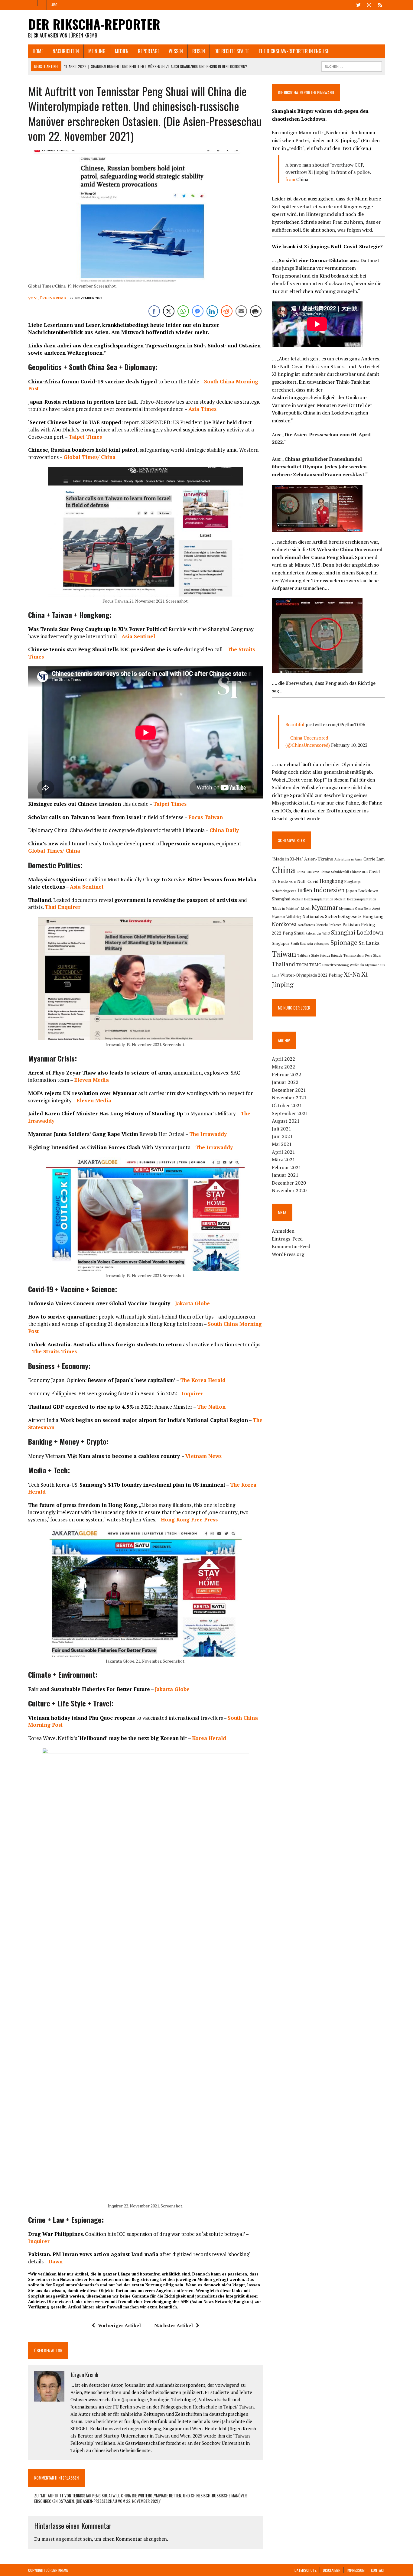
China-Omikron (308, 872)
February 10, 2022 (349, 745)
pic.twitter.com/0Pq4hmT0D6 (335, 724)
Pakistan (351, 924)
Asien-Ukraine (319, 859)
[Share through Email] (241, 311)
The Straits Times (54, 1351)
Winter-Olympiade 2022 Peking (311, 975)
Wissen (176, 51)
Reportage (149, 51)
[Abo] (380, 4)
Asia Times (202, 409)
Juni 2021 (282, 1136)
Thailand (283, 964)
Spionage (344, 942)
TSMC (315, 965)
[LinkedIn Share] (212, 311)
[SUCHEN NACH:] (352, 66)
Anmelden (283, 1231)
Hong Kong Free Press (189, 1519)
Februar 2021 (286, 1167)
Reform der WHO (318, 933)
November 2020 (289, 1190)
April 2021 (283, 1152)
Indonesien (329, 890)
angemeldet (69, 2539)
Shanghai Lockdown (357, 932)
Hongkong (331, 881)
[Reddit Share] (227, 311)
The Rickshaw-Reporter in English (294, 51)
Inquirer (193, 1393)
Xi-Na (352, 974)
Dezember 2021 (289, 1090)
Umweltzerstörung (335, 965)
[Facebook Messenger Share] (198, 311)
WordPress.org (288, 1254)
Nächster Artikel (174, 2325)
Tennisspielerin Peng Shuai (362, 955)
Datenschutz (306, 2570)
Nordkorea (284, 924)
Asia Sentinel (138, 636)
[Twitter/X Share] (169, 311)
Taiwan (284, 954)
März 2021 (283, 1160)
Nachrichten (66, 51)
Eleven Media (92, 1080)
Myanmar (325, 907)
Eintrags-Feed (287, 1239)
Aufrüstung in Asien (348, 859)
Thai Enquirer (63, 907)
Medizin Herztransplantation (312, 899)
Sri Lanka (369, 943)
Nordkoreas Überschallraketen (320, 925)
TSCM (302, 965)
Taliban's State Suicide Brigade (320, 955)
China (302, 179)
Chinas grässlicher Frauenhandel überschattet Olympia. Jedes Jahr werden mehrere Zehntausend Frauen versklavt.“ (320, 467)
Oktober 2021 (287, 1105)
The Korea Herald (203, 1380)
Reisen (199, 51)
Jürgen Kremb (52, 298)
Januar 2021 (285, 1175)
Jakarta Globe (192, 1303)
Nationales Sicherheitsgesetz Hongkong (343, 916)
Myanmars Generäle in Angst (360, 909)
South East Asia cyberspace (310, 944)
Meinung (97, 51)
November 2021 (289, 1098)
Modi (306, 908)
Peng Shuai (294, 933)
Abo (54, 5)
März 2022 (283, 1067)
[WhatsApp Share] (183, 311)
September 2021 (290, 1113)
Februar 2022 (286, 1075)
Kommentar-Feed (291, 1246)
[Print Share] (256, 311)
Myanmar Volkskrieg (286, 917)
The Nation (211, 1407)
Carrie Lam (374, 859)
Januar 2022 (285, 1082)
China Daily (224, 830)
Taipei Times (85, 437)
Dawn (55, 2261)
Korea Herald (209, 1738)
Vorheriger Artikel (119, 2325)
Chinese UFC (359, 872)
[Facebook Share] (154, 311)
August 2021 (286, 1121)
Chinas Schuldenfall (335, 872)
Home (38, 51)
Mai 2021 (282, 1144)
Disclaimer (332, 2570)
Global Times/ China (89, 457)
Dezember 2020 (289, 1183)
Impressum (356, 2570)
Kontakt (378, 2570)
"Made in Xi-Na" (287, 859)
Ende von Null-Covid (298, 881)
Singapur (281, 943)
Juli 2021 (281, 1129)
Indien (305, 890)
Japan (351, 891)
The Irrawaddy (208, 1134)
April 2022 (283, 1059)
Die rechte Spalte (232, 51)
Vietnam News (203, 1456)
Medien (122, 51)
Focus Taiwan (206, 817)
